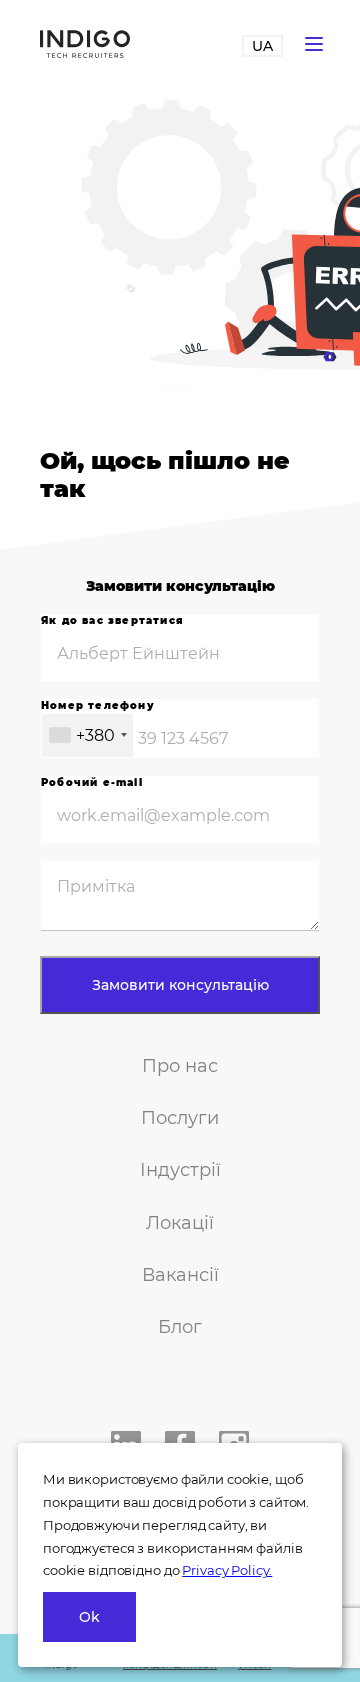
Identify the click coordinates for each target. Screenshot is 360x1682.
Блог (180, 1327)
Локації (180, 1223)
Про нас (180, 1066)
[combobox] (87, 735)
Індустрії (180, 1170)
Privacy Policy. (227, 1570)
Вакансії (180, 1275)
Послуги (180, 1118)
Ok (89, 1617)
